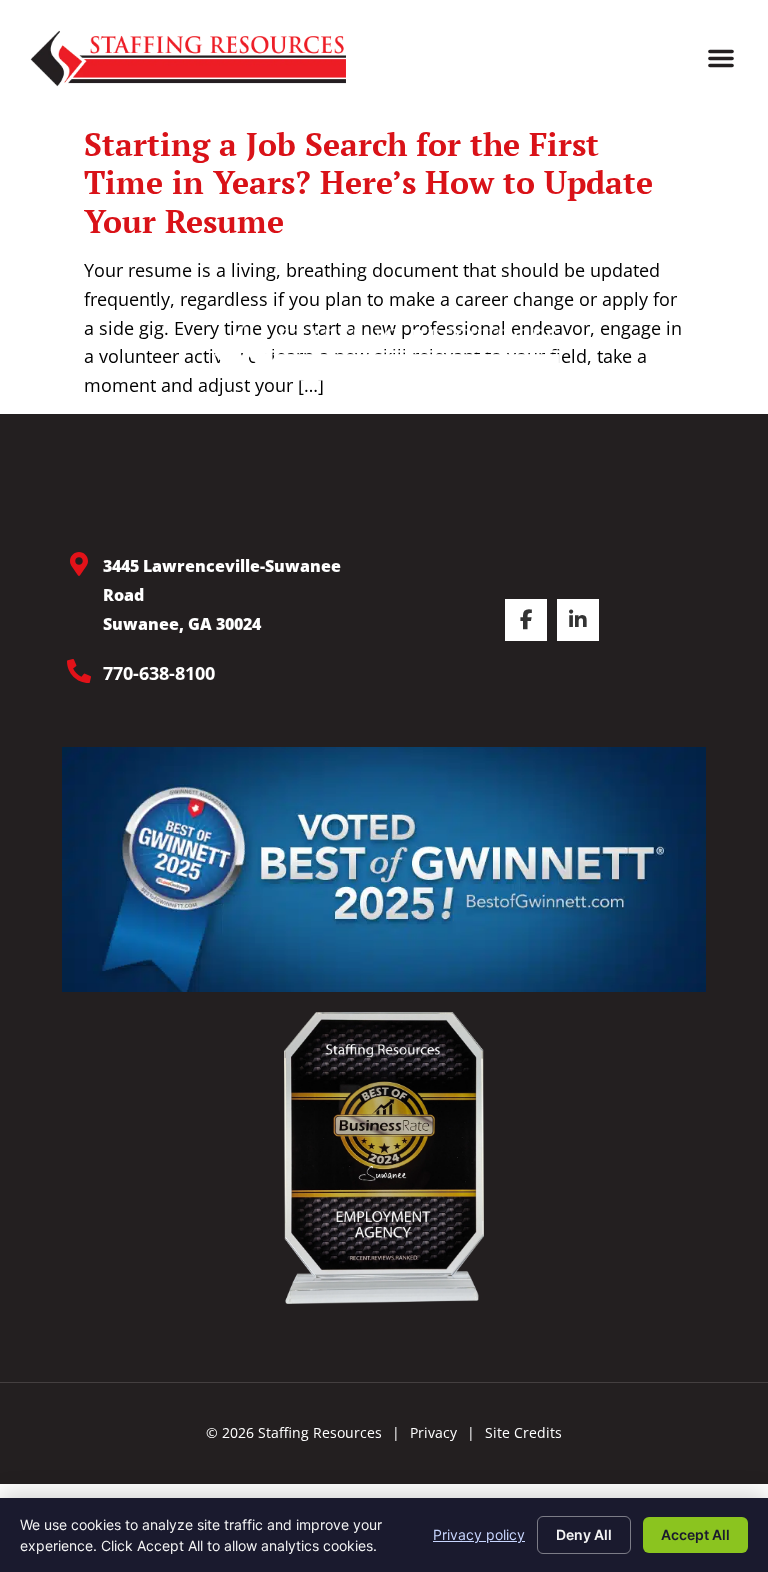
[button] (721, 58)
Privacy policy (479, 1534)
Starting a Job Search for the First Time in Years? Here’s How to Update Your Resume (368, 182)
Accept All (695, 1534)
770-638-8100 (159, 673)
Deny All (584, 1534)
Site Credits (523, 1432)
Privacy (433, 1432)
